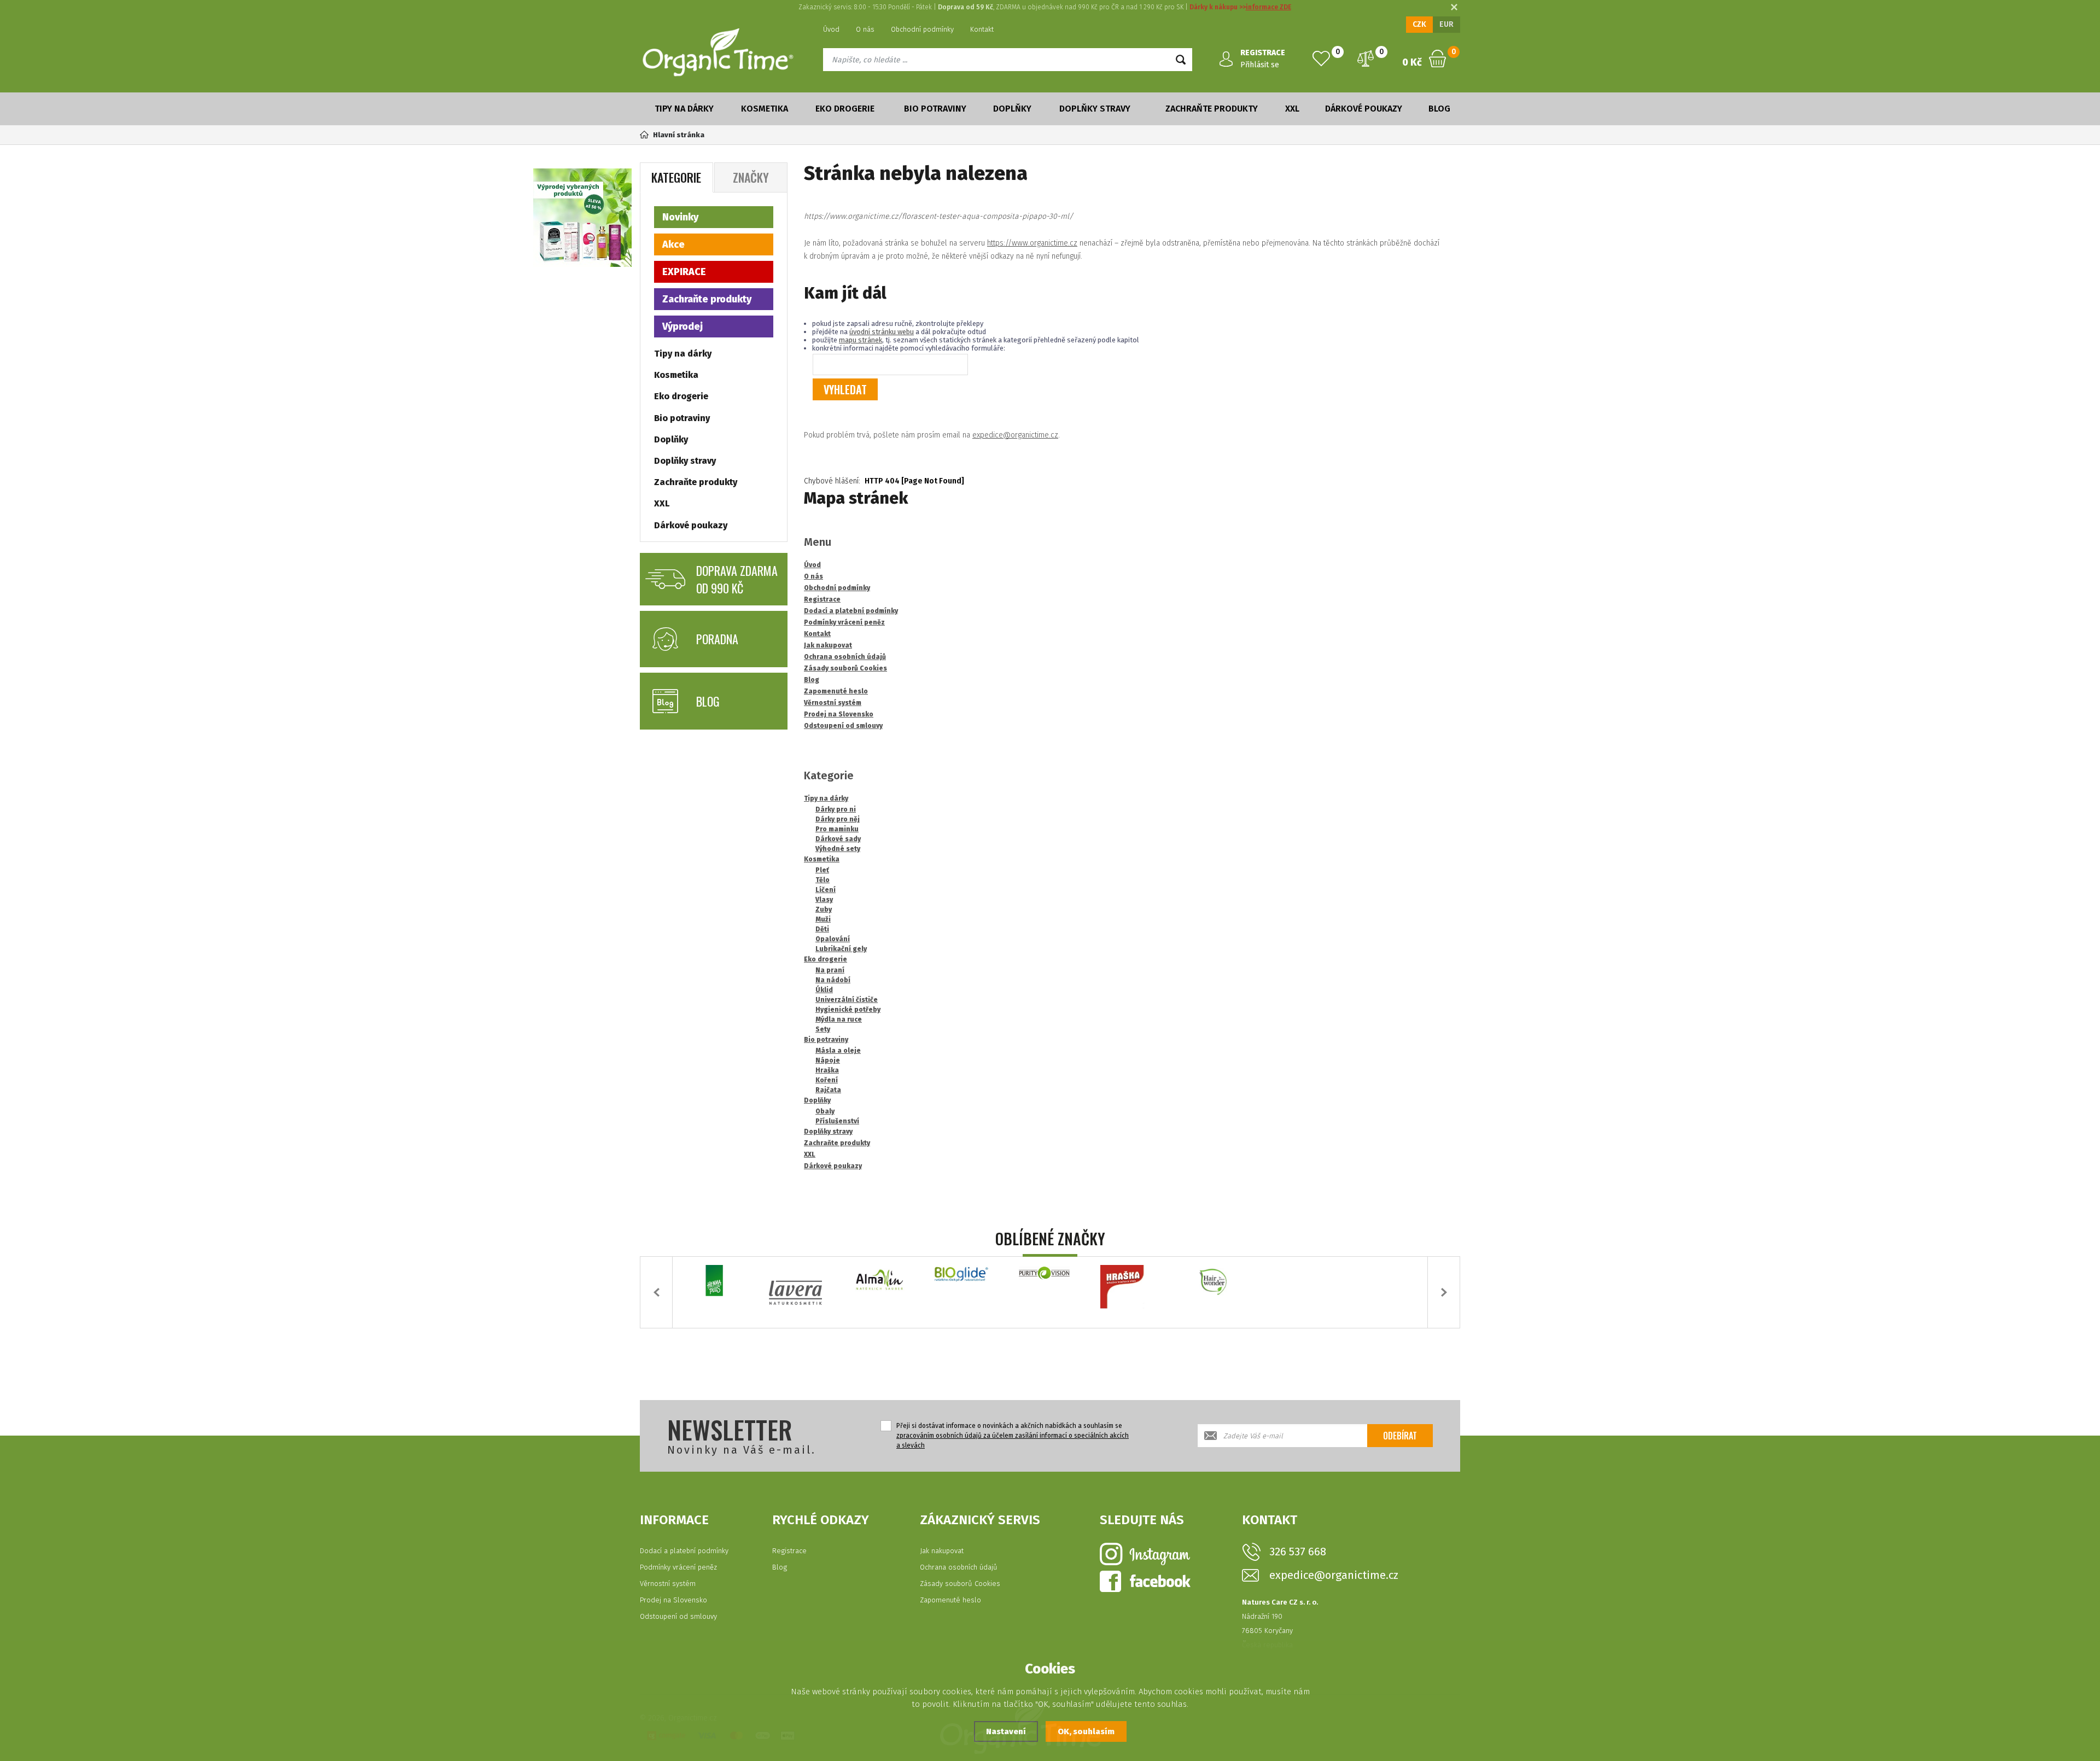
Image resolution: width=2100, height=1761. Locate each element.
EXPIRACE (684, 272)
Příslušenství (837, 1121)
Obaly (825, 1111)
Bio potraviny (935, 109)
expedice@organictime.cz (1015, 435)
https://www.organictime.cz (1032, 243)
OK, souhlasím (1086, 1731)
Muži (823, 919)
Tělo (822, 880)
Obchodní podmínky (922, 29)
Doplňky (1012, 109)
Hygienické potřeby (848, 1010)
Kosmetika (765, 109)
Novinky (680, 217)
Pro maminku (837, 829)
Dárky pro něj (838, 819)
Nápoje (828, 1060)
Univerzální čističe (847, 1000)
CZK (1419, 24)
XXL (1292, 109)
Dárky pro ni (836, 809)
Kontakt (982, 29)
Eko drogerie (845, 109)
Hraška (827, 1070)
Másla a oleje (838, 1051)
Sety (823, 1029)
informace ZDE (1268, 7)
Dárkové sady (838, 839)
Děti (822, 929)
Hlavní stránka (679, 135)
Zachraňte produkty (1212, 109)
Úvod (831, 29)
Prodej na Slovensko (673, 1600)
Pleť (822, 870)
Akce (673, 244)
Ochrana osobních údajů (959, 1567)
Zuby (824, 909)
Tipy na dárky (684, 109)
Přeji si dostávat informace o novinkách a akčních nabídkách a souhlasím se (1013, 1436)
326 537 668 (1298, 1552)
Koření (827, 1080)
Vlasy (824, 900)
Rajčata (828, 1090)
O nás (865, 29)
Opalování (833, 939)
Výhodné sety (838, 849)
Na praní (830, 970)
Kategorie (676, 177)
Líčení (826, 890)
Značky (751, 177)
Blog (1439, 109)
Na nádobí (833, 980)
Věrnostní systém (668, 1584)
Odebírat (1400, 1436)
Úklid (824, 990)
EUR (1446, 24)
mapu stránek (861, 340)
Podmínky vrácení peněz (678, 1567)
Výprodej (682, 326)
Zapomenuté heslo (950, 1600)
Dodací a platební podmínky (684, 1551)
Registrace (789, 1551)
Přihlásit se (1260, 65)
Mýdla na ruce (839, 1019)
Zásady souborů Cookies (960, 1584)
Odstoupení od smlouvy (678, 1616)
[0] (1321, 59)
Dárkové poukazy (1364, 109)
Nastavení (1006, 1731)
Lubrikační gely (841, 949)
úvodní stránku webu (882, 332)
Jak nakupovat (942, 1551)
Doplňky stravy (1095, 109)
